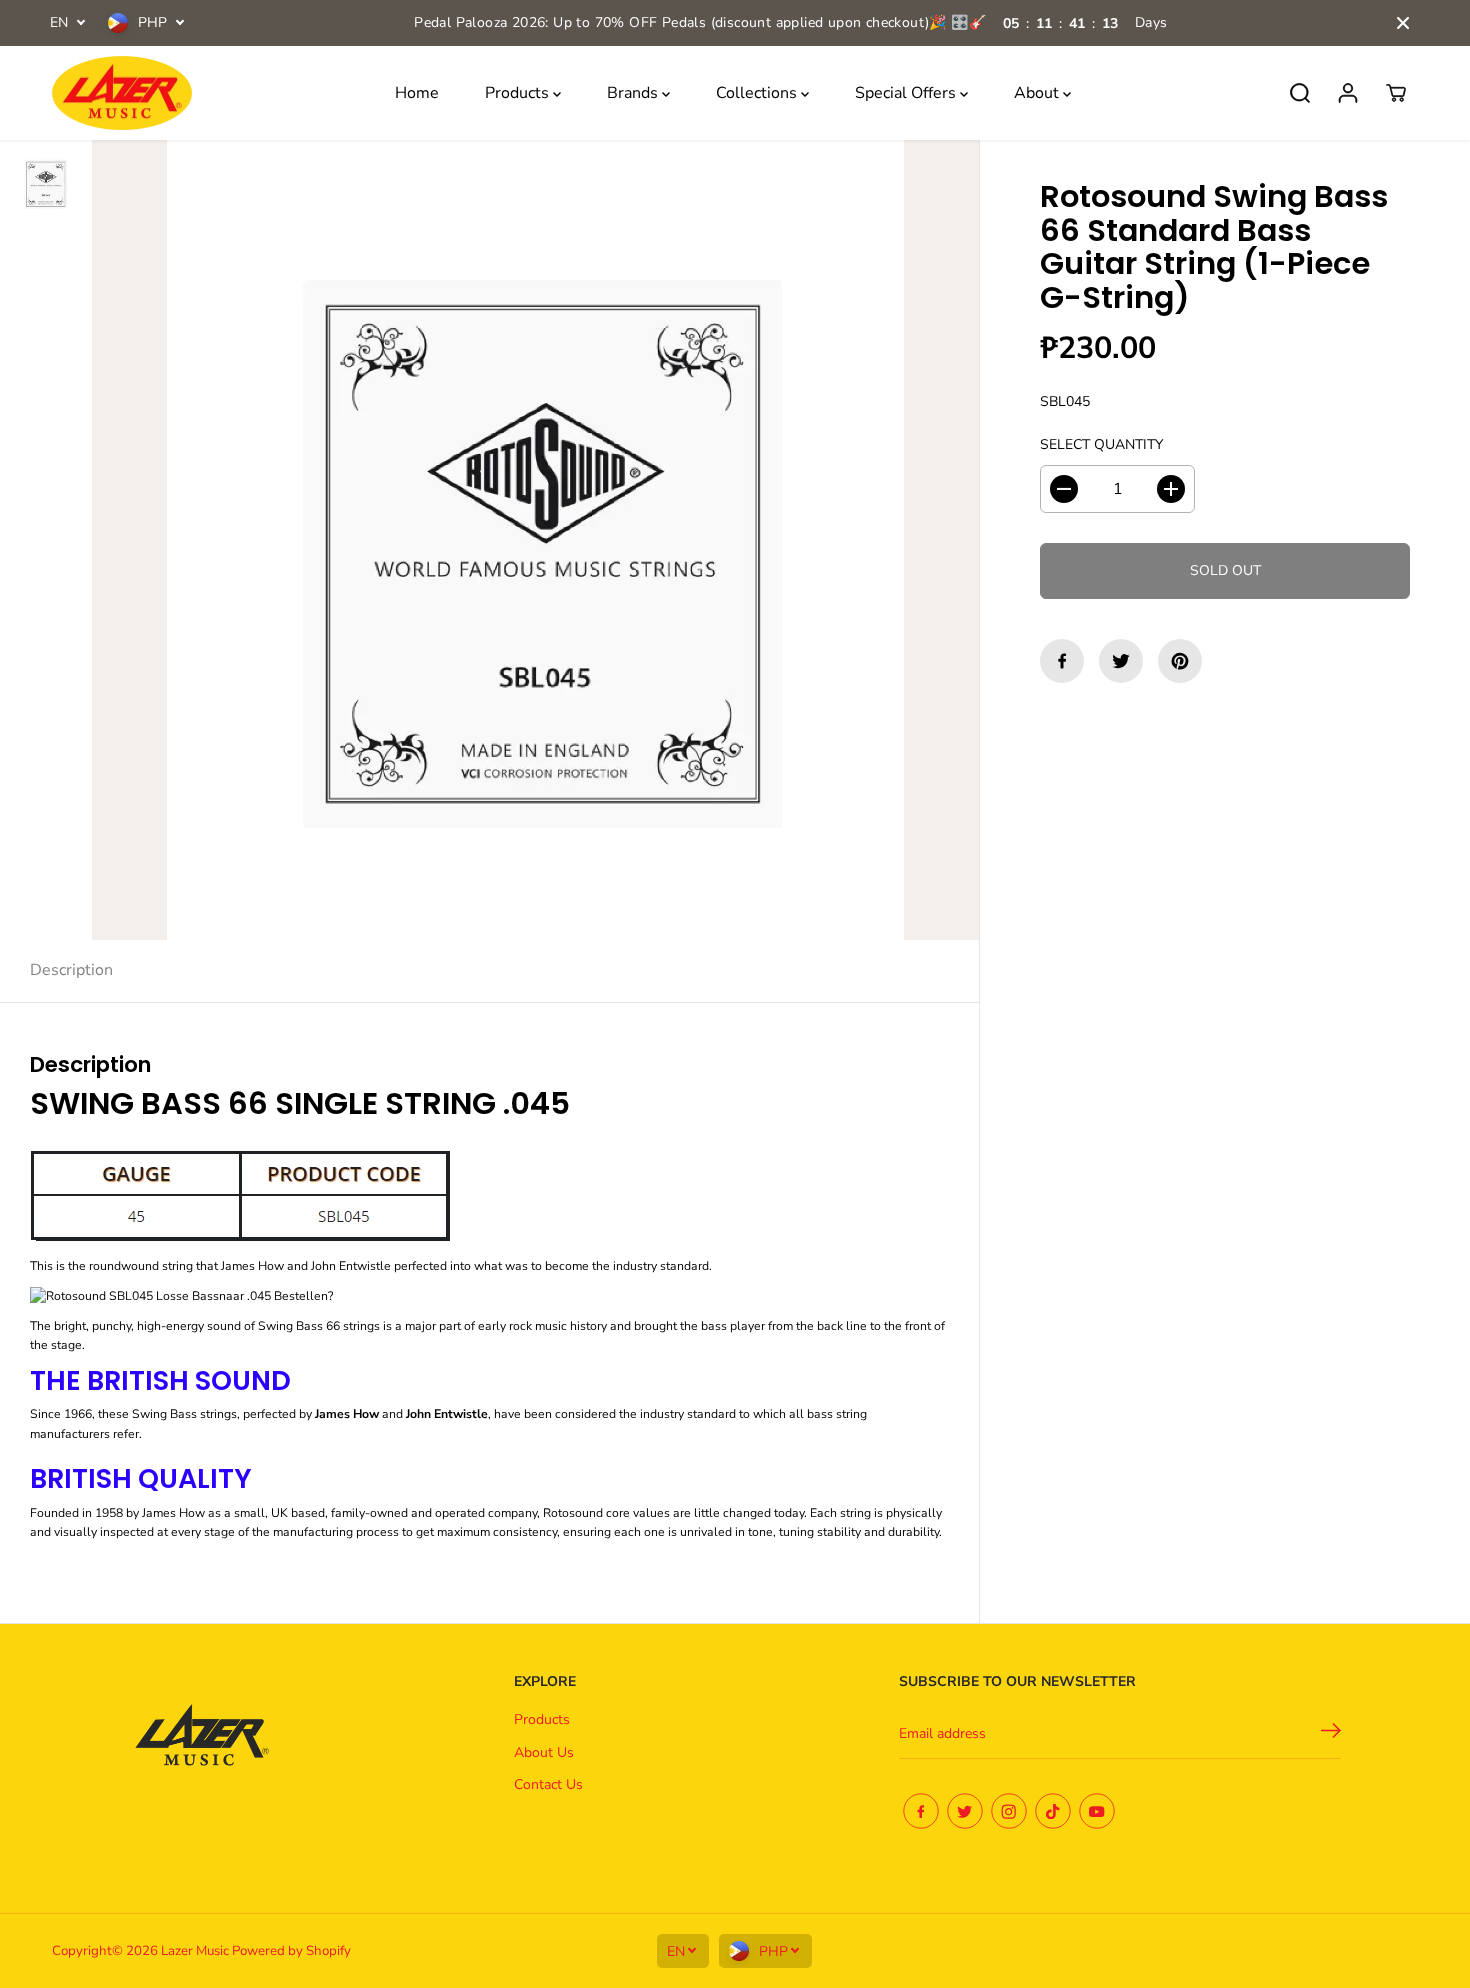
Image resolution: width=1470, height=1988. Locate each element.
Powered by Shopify (291, 1951)
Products (519, 93)
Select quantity (1101, 444)
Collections (758, 93)
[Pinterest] (1180, 661)
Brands (634, 93)
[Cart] (1396, 93)
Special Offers (907, 93)
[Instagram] (1009, 1811)
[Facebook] (1062, 661)
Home (417, 93)
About (1038, 93)
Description (71, 970)
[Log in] (1348, 93)
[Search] (1300, 93)
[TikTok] (1053, 1811)
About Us (544, 1752)
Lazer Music (196, 1951)
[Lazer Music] (122, 93)
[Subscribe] (1331, 1734)
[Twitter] (1121, 661)
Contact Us (548, 1784)
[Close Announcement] (1403, 23)
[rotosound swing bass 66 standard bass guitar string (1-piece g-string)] (535, 540)
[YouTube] (1097, 1811)
